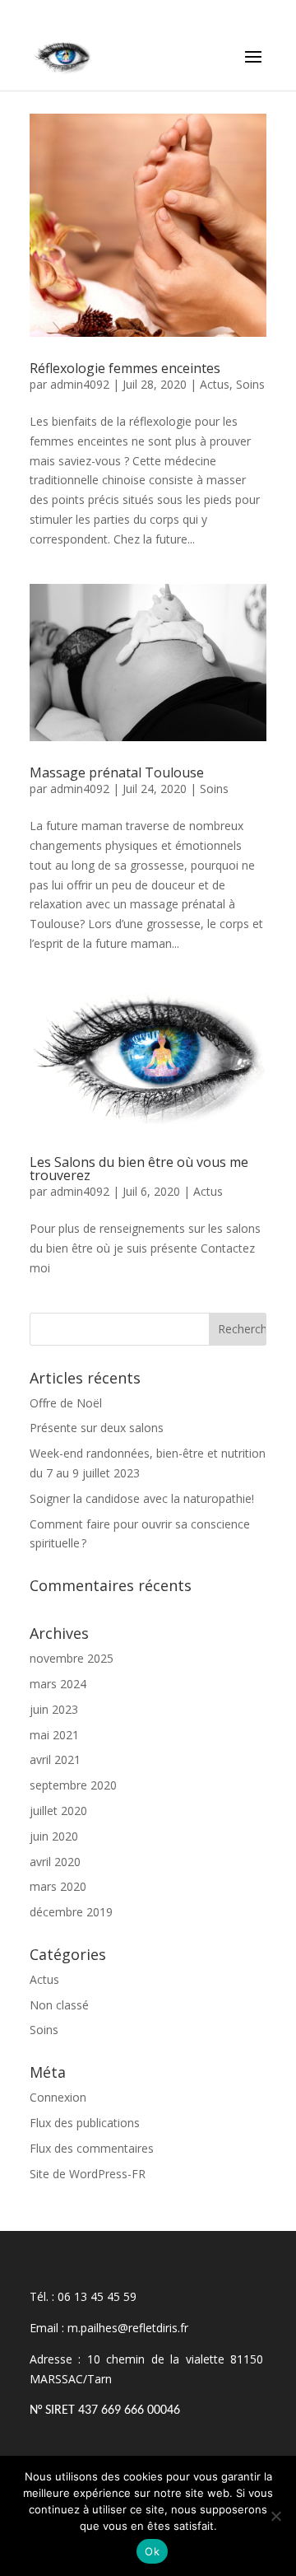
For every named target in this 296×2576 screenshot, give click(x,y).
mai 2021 (54, 1735)
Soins (250, 384)
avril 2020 (55, 1862)
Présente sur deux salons (97, 1428)
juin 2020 (54, 1836)
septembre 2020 (73, 1785)
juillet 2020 (58, 1811)
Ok (152, 2551)
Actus (215, 384)
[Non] (275, 2516)
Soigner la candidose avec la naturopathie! (142, 1498)
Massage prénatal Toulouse (117, 772)
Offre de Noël (66, 1403)
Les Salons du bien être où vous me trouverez (139, 1169)
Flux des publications (85, 2123)
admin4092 (80, 384)
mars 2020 (58, 1886)
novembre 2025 (72, 1658)
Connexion (58, 2097)
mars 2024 (58, 1684)
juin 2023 (54, 1709)
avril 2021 (55, 1759)
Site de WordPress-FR (88, 2174)
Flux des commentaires (92, 2148)
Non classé (59, 2005)
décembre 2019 (71, 1912)
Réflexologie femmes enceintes (125, 368)
